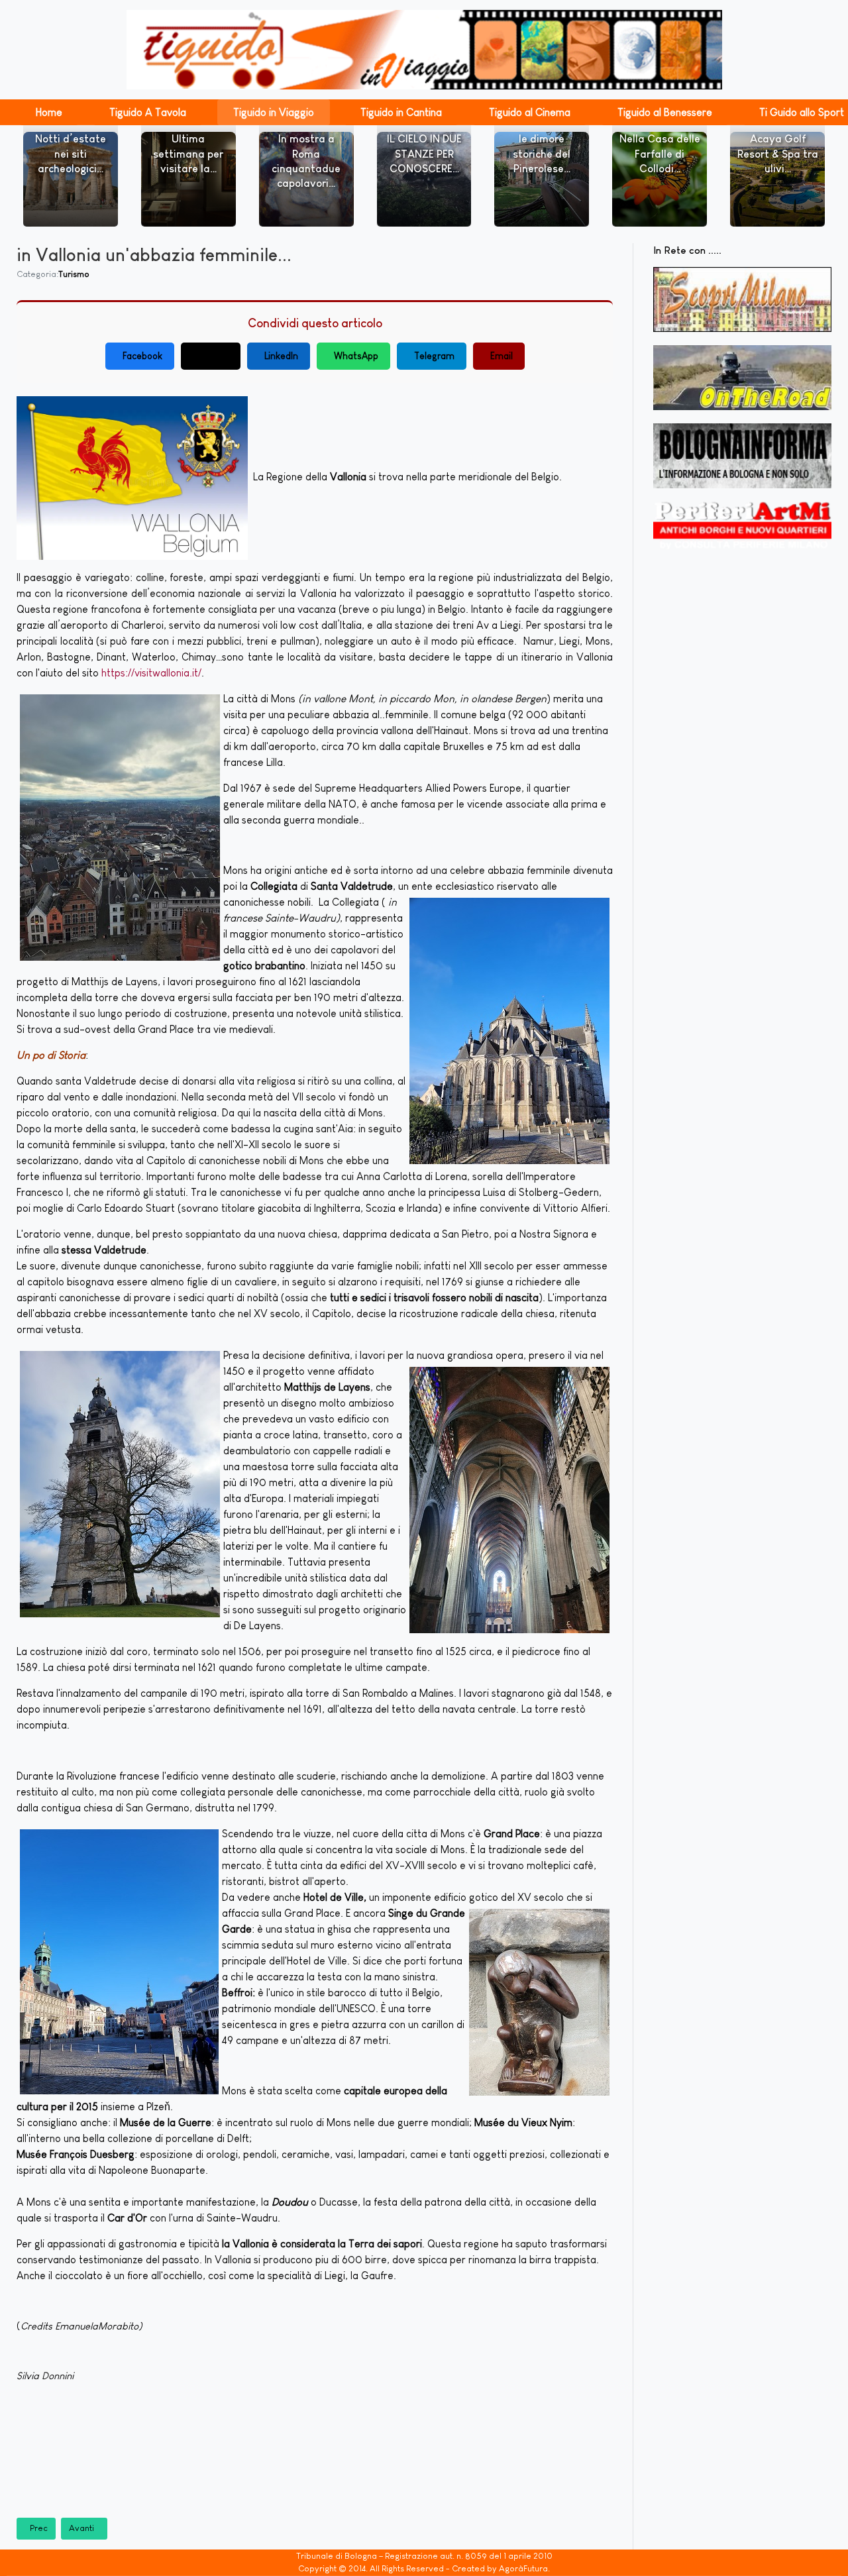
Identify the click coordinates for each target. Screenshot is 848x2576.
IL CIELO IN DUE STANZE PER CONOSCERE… (424, 154)
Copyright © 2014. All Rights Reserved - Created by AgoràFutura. (424, 2568)
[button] (49, 112)
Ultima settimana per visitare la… (188, 154)
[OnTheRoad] (742, 378)
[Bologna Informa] (742, 456)
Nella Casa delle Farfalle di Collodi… (660, 154)
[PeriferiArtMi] (742, 526)
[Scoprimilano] (742, 299)
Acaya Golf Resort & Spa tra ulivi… (778, 154)
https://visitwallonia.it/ (151, 673)
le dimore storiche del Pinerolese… (542, 154)
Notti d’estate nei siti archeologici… (71, 154)
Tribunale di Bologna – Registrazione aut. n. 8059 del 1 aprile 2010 (424, 2556)
